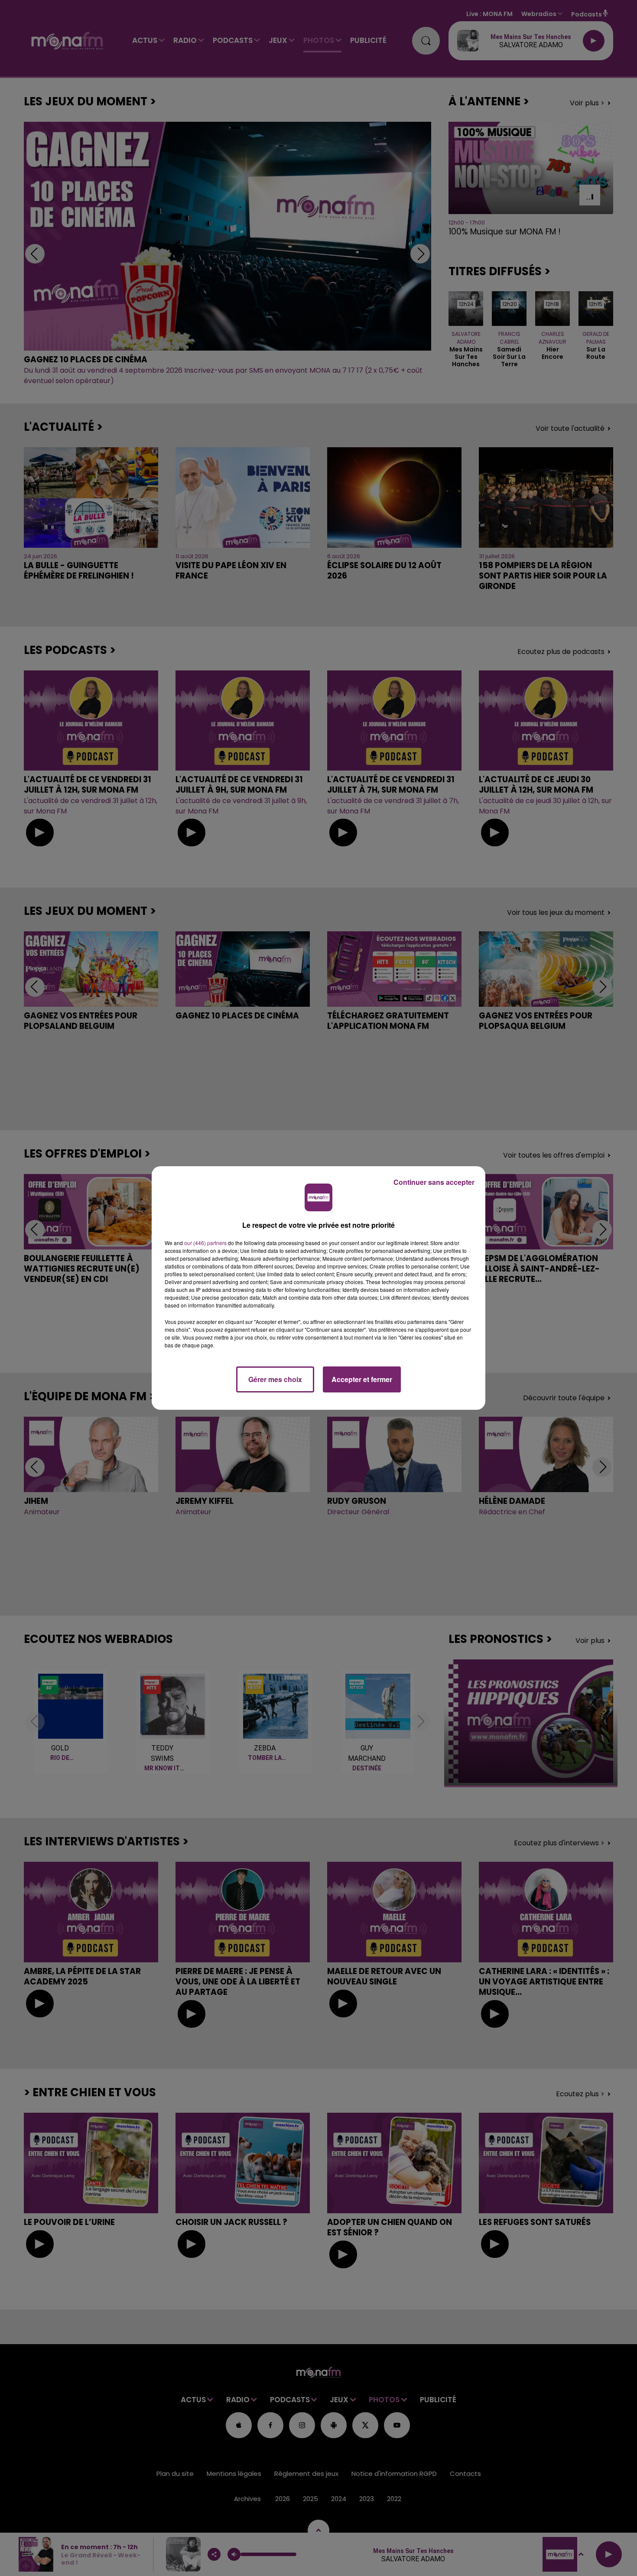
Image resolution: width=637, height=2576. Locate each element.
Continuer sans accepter (434, 1182)
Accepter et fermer (362, 1379)
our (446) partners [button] (205, 1243)
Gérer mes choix (275, 1379)
